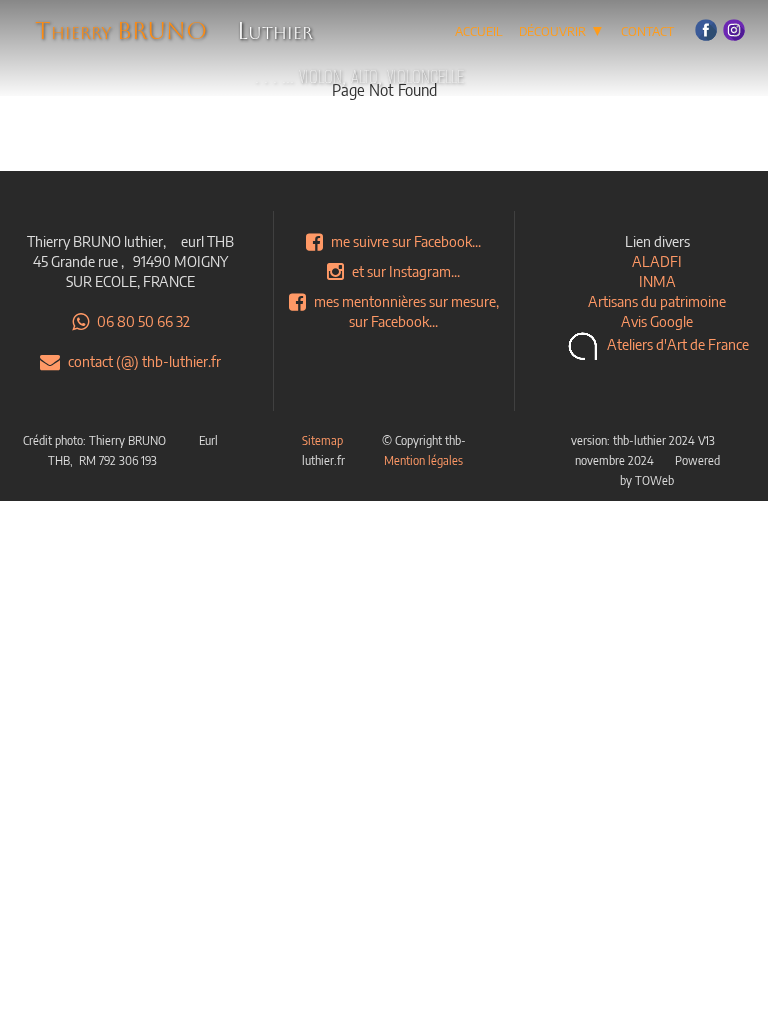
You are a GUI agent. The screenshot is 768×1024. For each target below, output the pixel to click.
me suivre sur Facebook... (406, 241)
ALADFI (657, 261)
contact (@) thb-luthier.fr (144, 361)
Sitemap (322, 440)
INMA (657, 281)
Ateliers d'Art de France (678, 344)
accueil (479, 28)
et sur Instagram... (406, 271)
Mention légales (423, 460)
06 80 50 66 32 (143, 321)
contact (647, 28)
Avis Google (657, 321)
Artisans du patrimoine (657, 301)
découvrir (562, 28)
